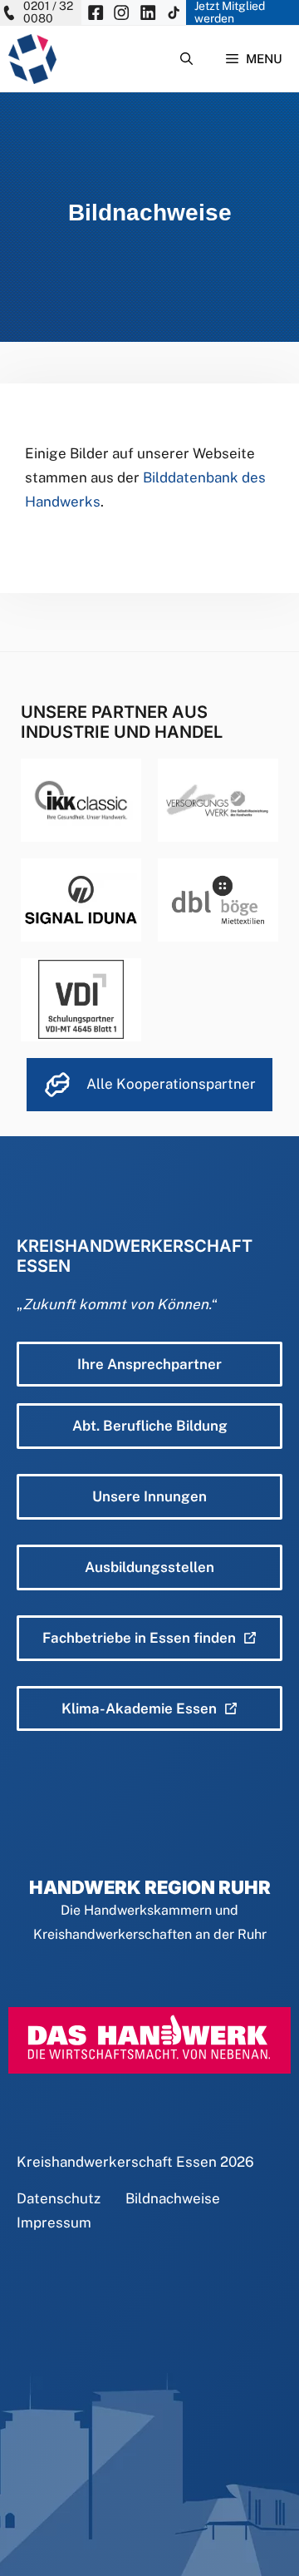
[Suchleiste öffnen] (186, 59)
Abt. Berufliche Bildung (150, 1426)
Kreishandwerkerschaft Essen (117, 2162)
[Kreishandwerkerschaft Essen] (32, 59)
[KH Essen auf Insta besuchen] (121, 12)
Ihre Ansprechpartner (149, 1364)
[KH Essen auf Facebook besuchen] (96, 12)
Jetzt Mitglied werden (230, 12)
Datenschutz (59, 2198)
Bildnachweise (173, 2198)
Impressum (54, 2222)
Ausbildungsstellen (149, 1567)
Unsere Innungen (149, 1496)
